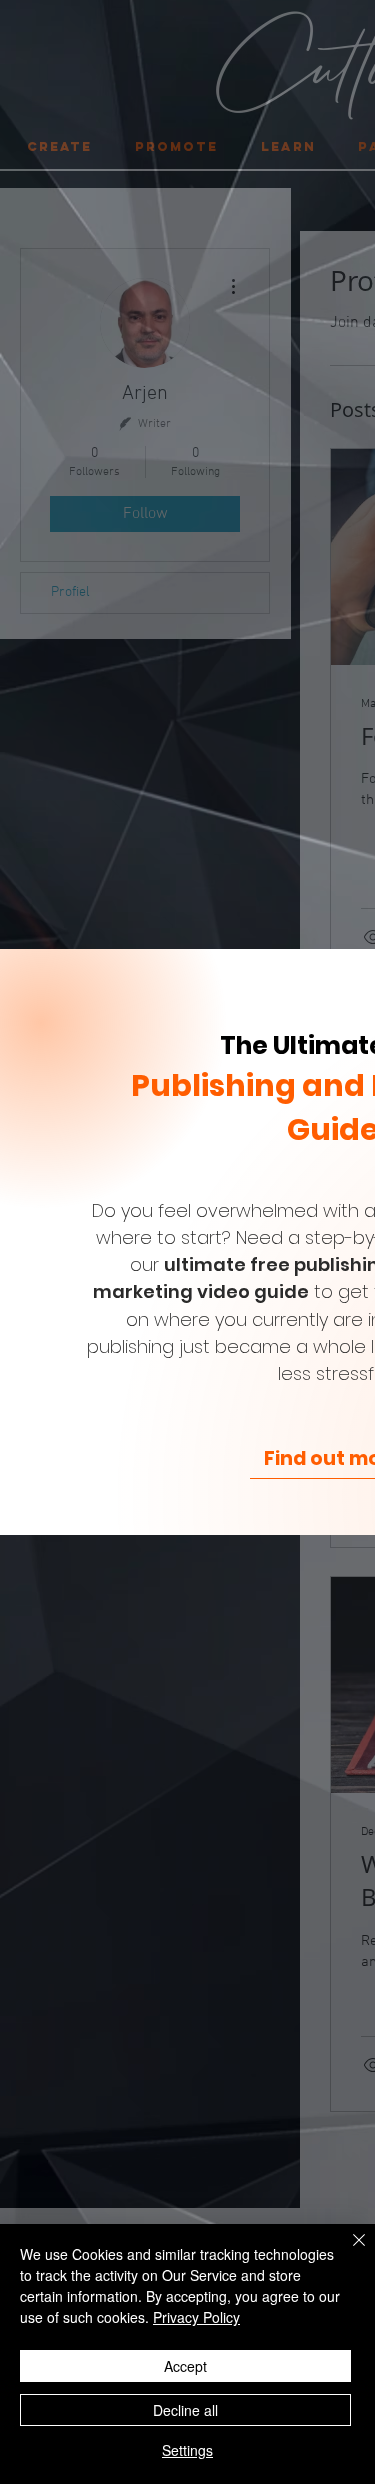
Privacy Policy (196, 2317)
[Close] (347, 2252)
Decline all (185, 2410)
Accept (185, 2366)
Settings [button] (187, 2450)
